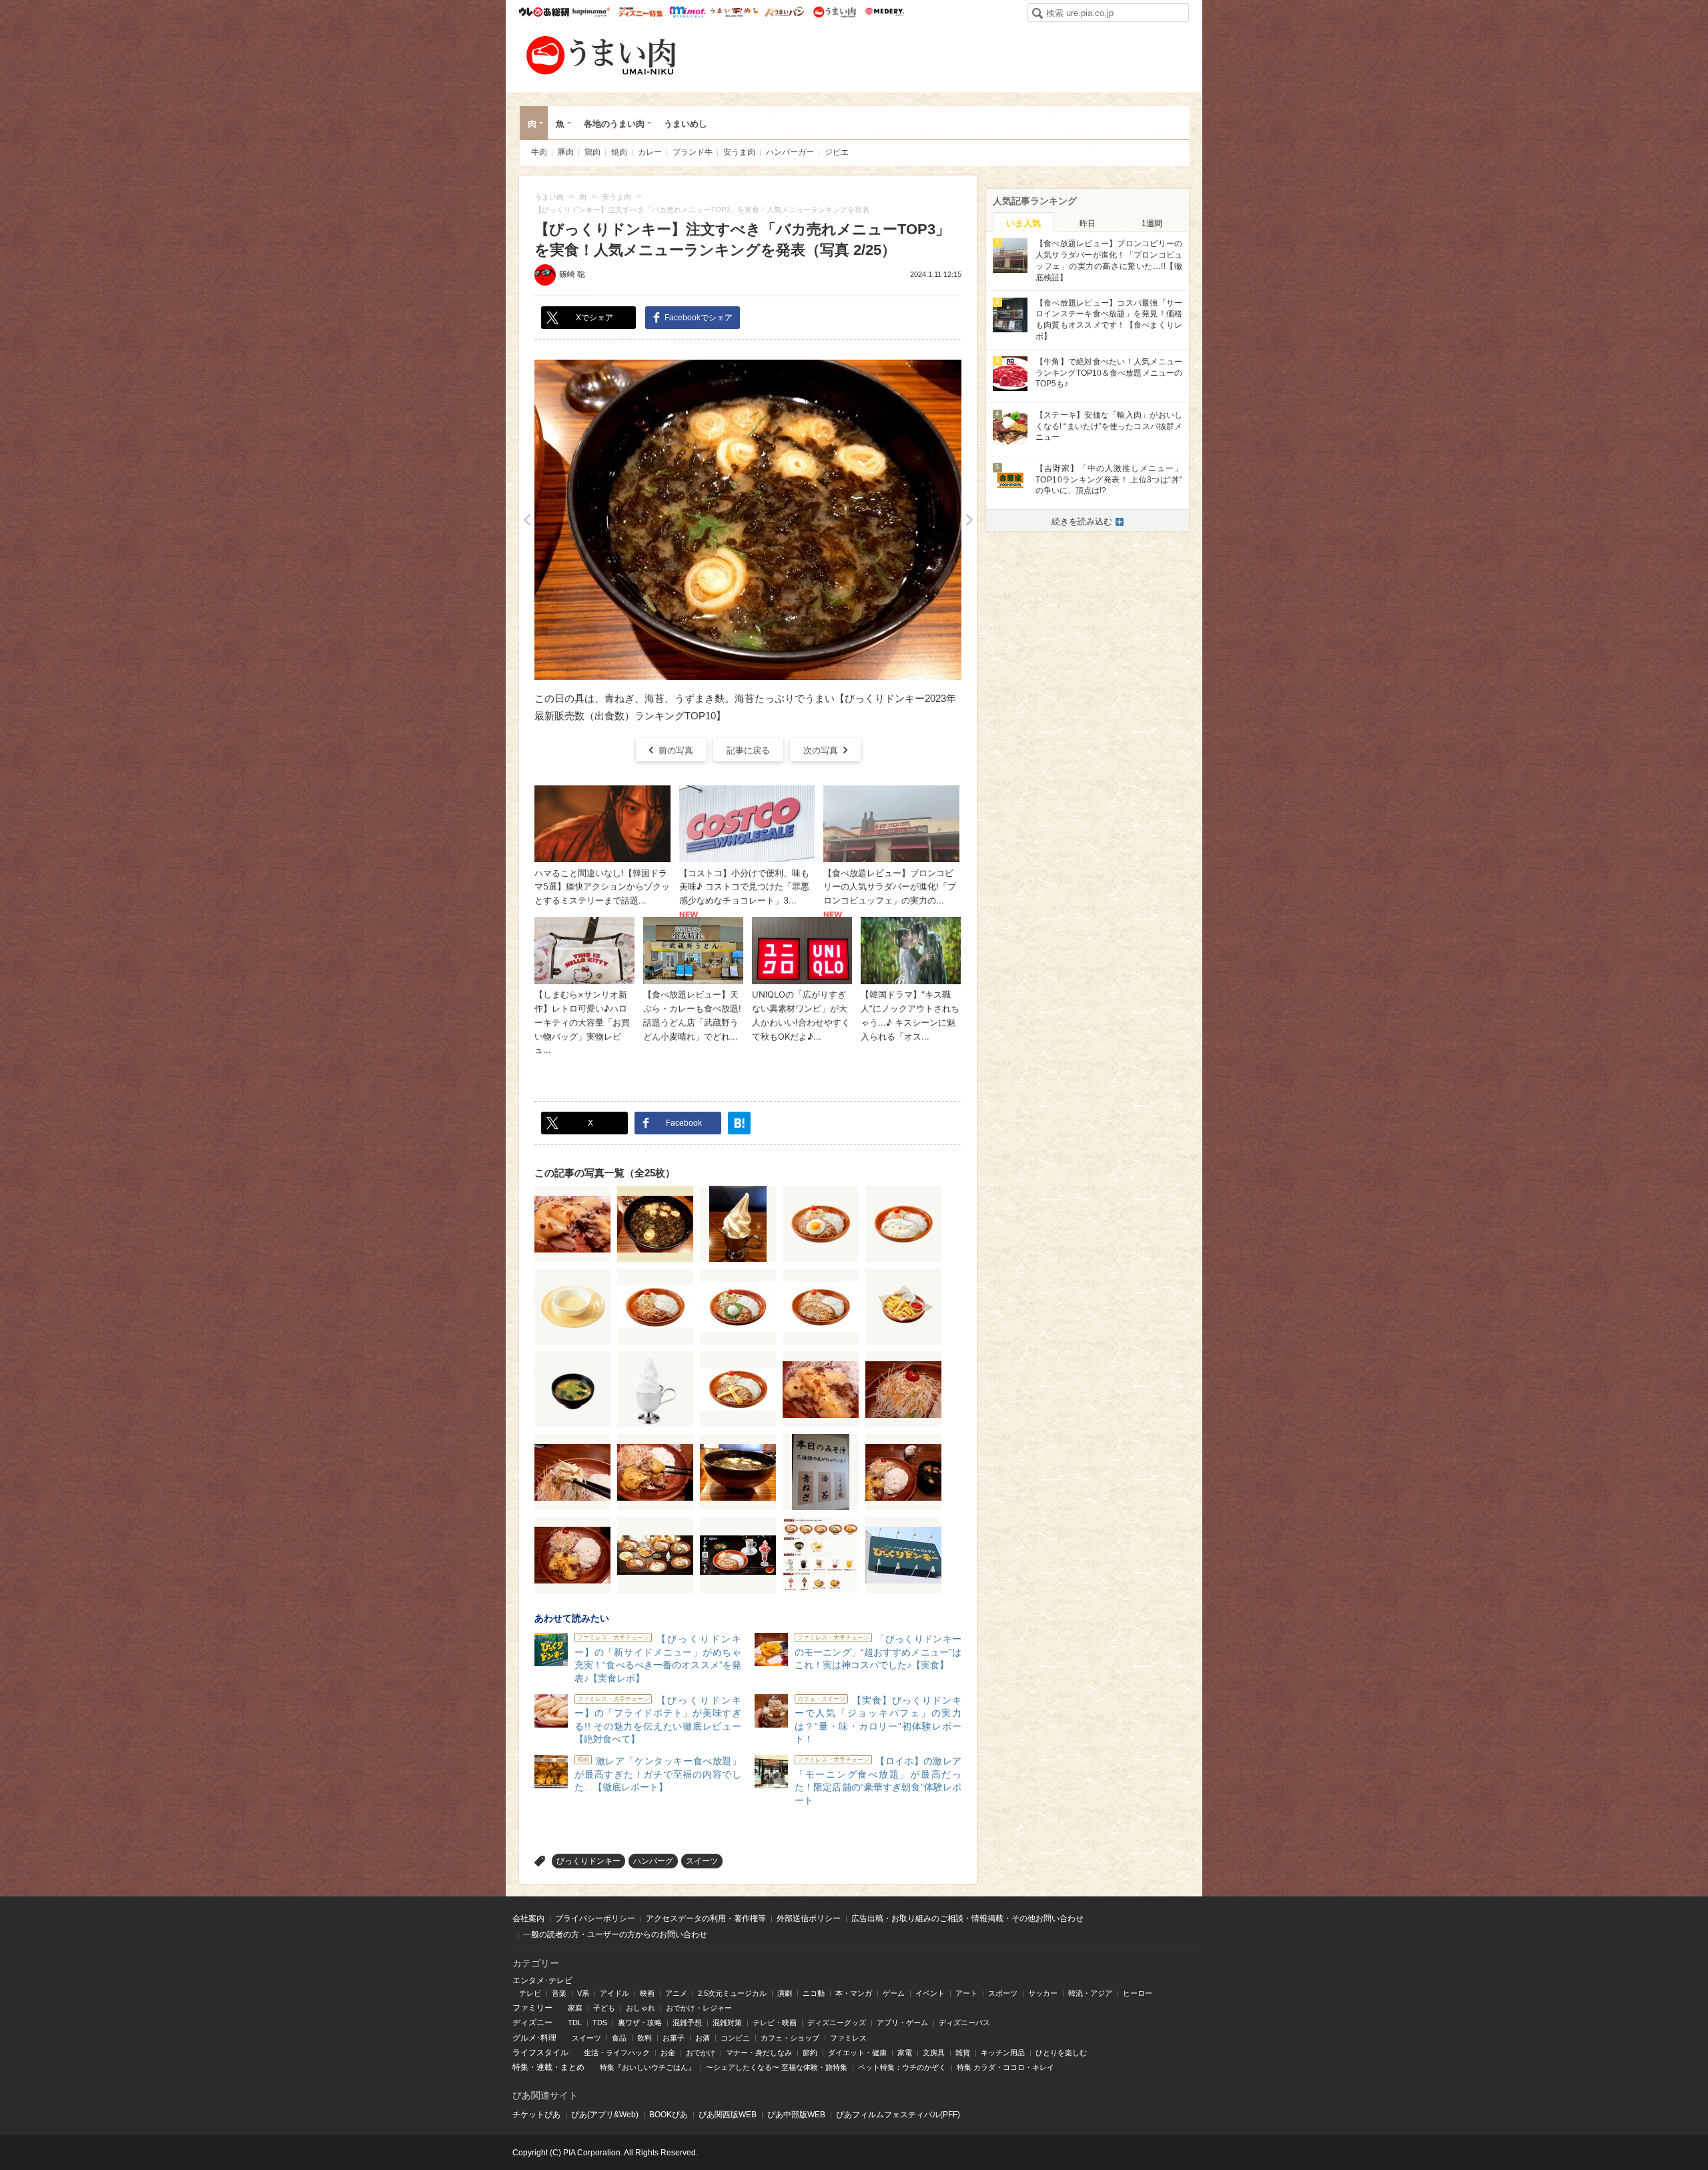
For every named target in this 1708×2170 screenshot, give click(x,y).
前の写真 (676, 750)
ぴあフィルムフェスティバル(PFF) (898, 2115)
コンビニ (735, 2038)
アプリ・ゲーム (902, 2023)
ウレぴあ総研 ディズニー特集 (641, 12)
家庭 (575, 2008)
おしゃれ (640, 2008)
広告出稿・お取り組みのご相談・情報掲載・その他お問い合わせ (967, 1918)
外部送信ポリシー (809, 1918)
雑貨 (963, 2053)
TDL (575, 2023)
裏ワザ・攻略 (640, 2023)
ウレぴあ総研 (544, 12)
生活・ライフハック (617, 2053)
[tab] (1023, 222)
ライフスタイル (540, 2053)
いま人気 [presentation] (1023, 223)
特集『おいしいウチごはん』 (648, 2067)
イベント (930, 1993)
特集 (520, 2067)
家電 (905, 2053)
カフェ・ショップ (790, 2038)
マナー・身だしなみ (759, 2053)
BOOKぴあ (669, 2115)
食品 (619, 2038)
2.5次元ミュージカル (732, 1993)
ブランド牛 (693, 152)
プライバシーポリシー (595, 1918)
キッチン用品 (1003, 2053)
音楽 (559, 1993)
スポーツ (1003, 1993)
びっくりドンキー (588, 1861)
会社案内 (528, 1918)
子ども (604, 2008)
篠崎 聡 (572, 274)
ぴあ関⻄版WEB (728, 2115)
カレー (650, 152)
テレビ (530, 1993)
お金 (668, 2053)
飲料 (645, 2038)
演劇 (785, 1993)
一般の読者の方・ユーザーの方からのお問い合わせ (615, 1934)
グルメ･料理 (534, 2038)
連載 (544, 2067)
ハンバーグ (653, 1861)
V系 (583, 1993)
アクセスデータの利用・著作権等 (706, 1918)
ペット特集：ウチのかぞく (902, 2067)
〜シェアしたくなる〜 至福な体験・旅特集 (777, 2067)
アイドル (614, 1993)
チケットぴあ (536, 2115)
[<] (527, 520)
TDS (600, 2023)
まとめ (572, 2067)
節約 (810, 2053)
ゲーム (894, 1993)
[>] (969, 520)
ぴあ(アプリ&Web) (605, 2115)
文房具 (934, 2053)
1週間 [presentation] (1152, 224)
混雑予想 (687, 2023)
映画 (647, 1993)
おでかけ (701, 2053)
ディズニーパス (964, 2023)
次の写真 (821, 750)
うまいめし (734, 12)
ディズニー (532, 2023)
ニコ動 (814, 1993)
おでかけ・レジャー (699, 2008)
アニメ (676, 1993)
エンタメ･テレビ (542, 1980)
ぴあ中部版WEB (796, 2115)
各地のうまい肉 (614, 124)
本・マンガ (854, 1993)
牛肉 (539, 152)
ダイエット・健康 (857, 2053)
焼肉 (619, 152)
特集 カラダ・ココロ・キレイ (1005, 2067)
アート (966, 1993)
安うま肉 (739, 152)
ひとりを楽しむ (1061, 2053)
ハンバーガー (790, 152)
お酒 (703, 2038)
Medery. (884, 12)
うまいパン (784, 12)
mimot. (688, 12)
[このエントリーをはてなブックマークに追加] (739, 1123)
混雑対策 (727, 2023)
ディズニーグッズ (837, 2023)
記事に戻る (748, 750)
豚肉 (566, 152)
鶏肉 (592, 152)
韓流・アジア (1090, 1993)
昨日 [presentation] (1088, 224)
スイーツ (702, 1861)
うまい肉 (834, 12)
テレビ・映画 (775, 2023)
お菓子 (674, 2038)
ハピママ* (591, 12)
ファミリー (532, 2008)
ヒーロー (1138, 1993)
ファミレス (848, 2038)
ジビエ (837, 152)
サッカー (1043, 1993)
